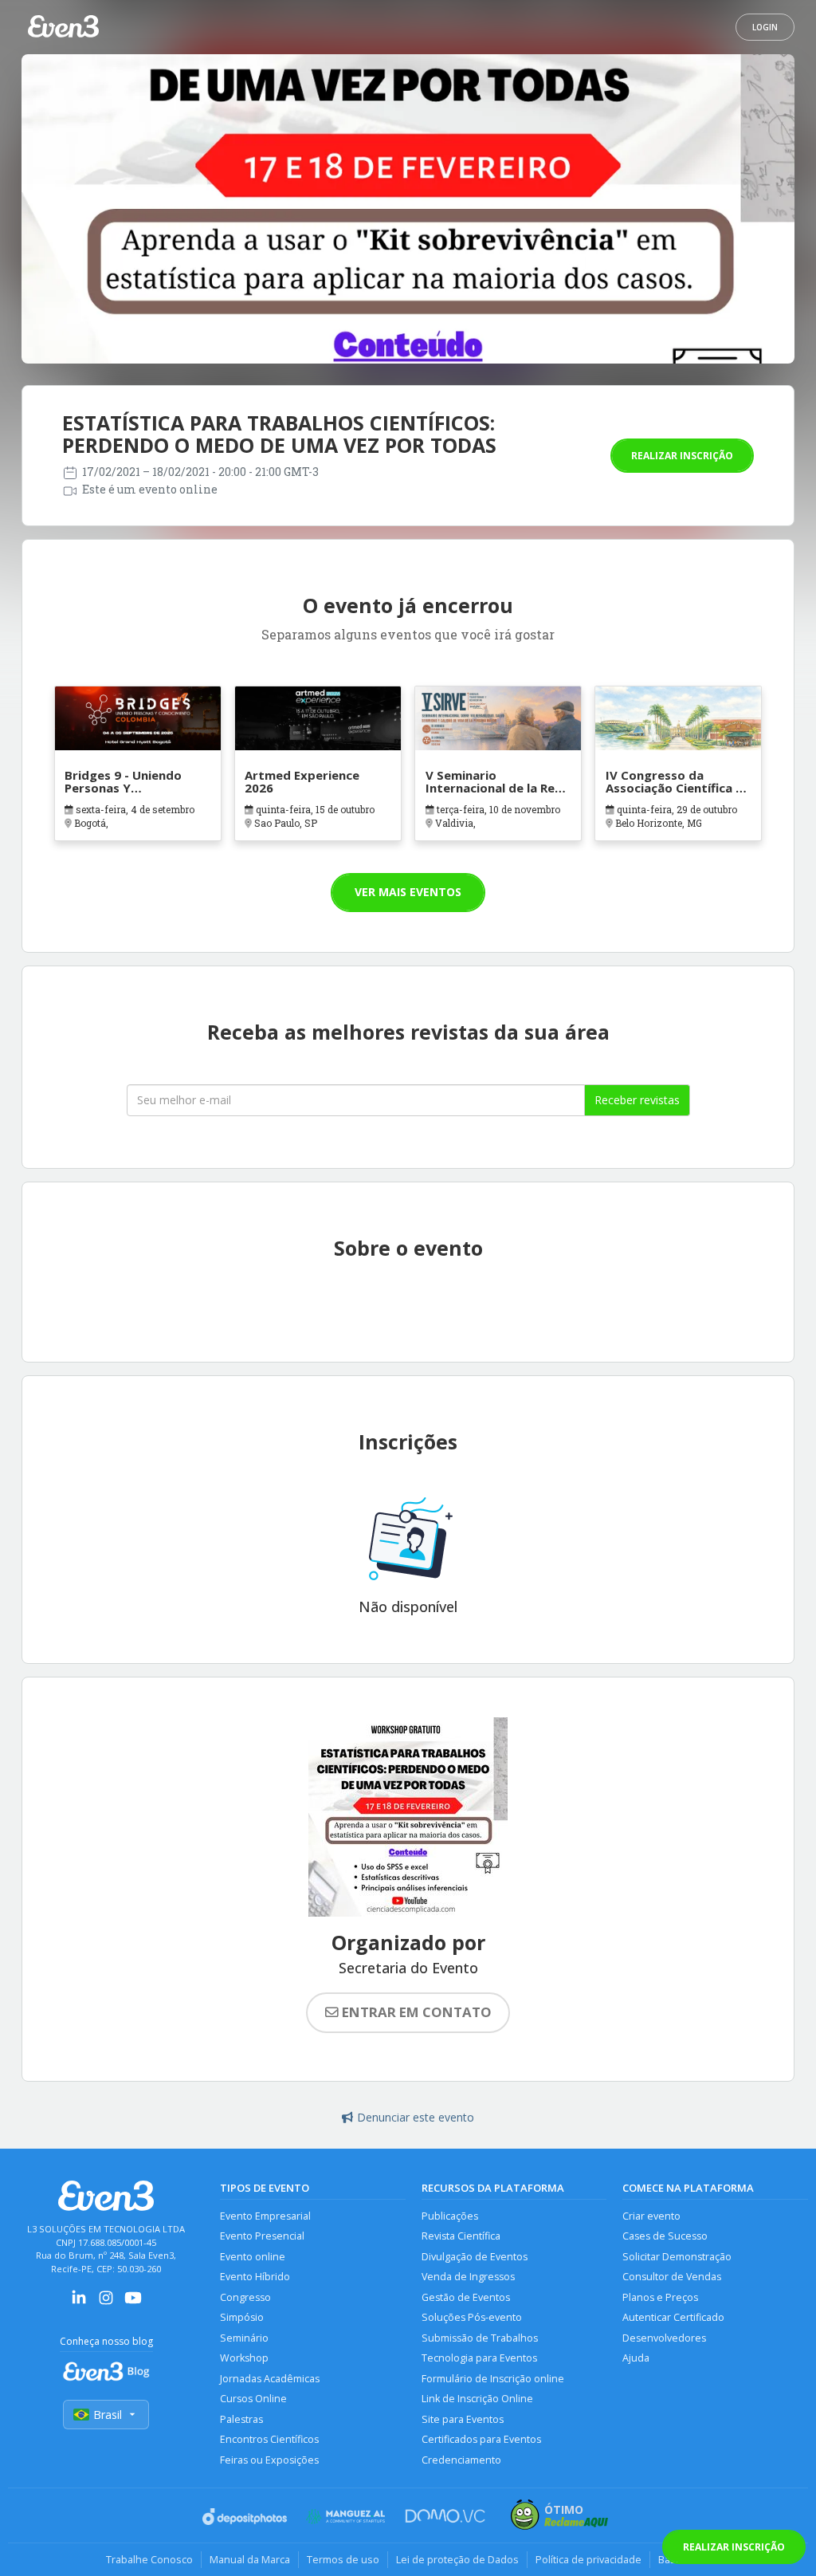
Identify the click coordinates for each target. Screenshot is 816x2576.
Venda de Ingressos (468, 2277)
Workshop (244, 2358)
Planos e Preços (660, 2297)
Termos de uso (343, 2559)
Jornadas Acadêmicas (270, 2379)
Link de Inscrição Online (477, 2399)
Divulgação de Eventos (475, 2257)
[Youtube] (133, 2303)
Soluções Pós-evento (472, 2317)
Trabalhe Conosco (149, 2559)
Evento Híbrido (255, 2277)
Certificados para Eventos (481, 2439)
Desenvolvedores (664, 2338)
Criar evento (651, 2216)
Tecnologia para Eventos (479, 2358)
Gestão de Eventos (466, 2297)
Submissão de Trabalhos (480, 2338)
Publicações (450, 2216)
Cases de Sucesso (665, 2236)
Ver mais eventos (408, 892)
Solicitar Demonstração (677, 2257)
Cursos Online (253, 2399)
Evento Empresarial (265, 2216)
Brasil (108, 2415)
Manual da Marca (250, 2559)
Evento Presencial (262, 2236)
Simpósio (242, 2317)
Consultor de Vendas (672, 2277)
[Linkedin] (79, 2303)
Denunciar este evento (416, 2117)
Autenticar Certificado (673, 2317)
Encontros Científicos (269, 2439)
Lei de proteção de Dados (457, 2559)
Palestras (241, 2419)
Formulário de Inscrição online (493, 2379)
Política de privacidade (588, 2559)
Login (765, 27)
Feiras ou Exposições (269, 2460)
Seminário (244, 2338)
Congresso (245, 2297)
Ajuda (636, 2358)
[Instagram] (106, 2303)
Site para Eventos (463, 2419)
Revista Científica (461, 2236)
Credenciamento (461, 2460)
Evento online (253, 2257)
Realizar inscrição (682, 456)
